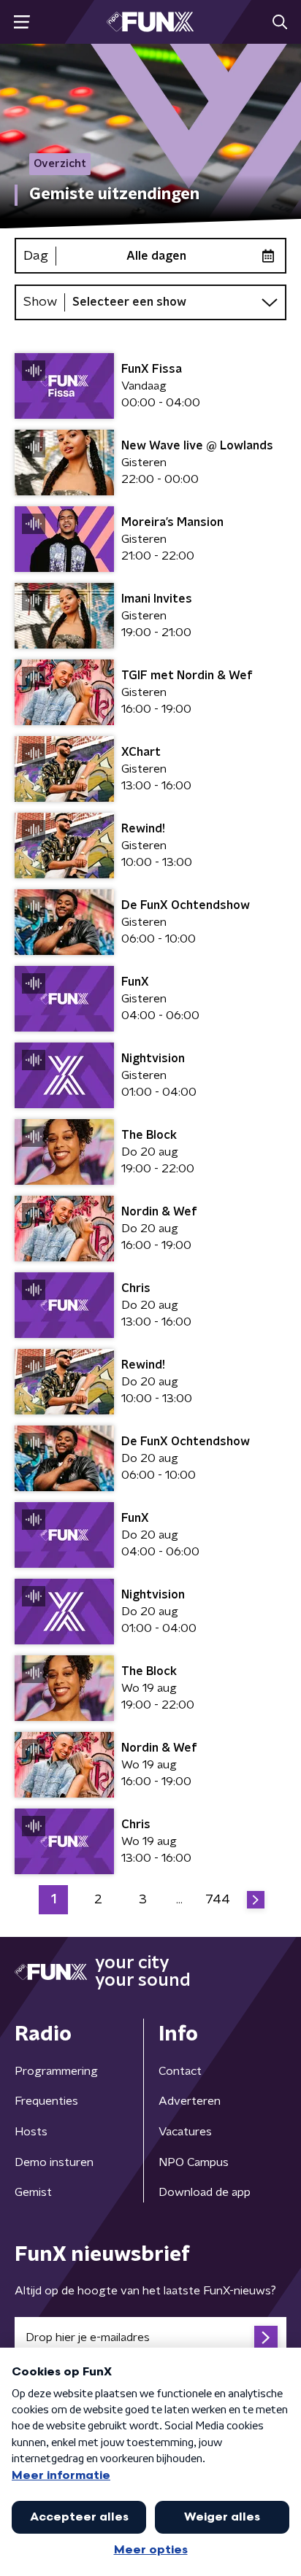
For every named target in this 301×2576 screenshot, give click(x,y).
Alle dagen (156, 256)
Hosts (31, 2132)
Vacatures (185, 2132)
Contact (180, 2071)
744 (218, 1900)
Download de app (205, 2192)
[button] (22, 22)
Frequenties (46, 2101)
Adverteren (190, 2101)
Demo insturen (54, 2162)
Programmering (56, 2071)
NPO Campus (194, 2162)
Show (40, 302)
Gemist (33, 2192)
